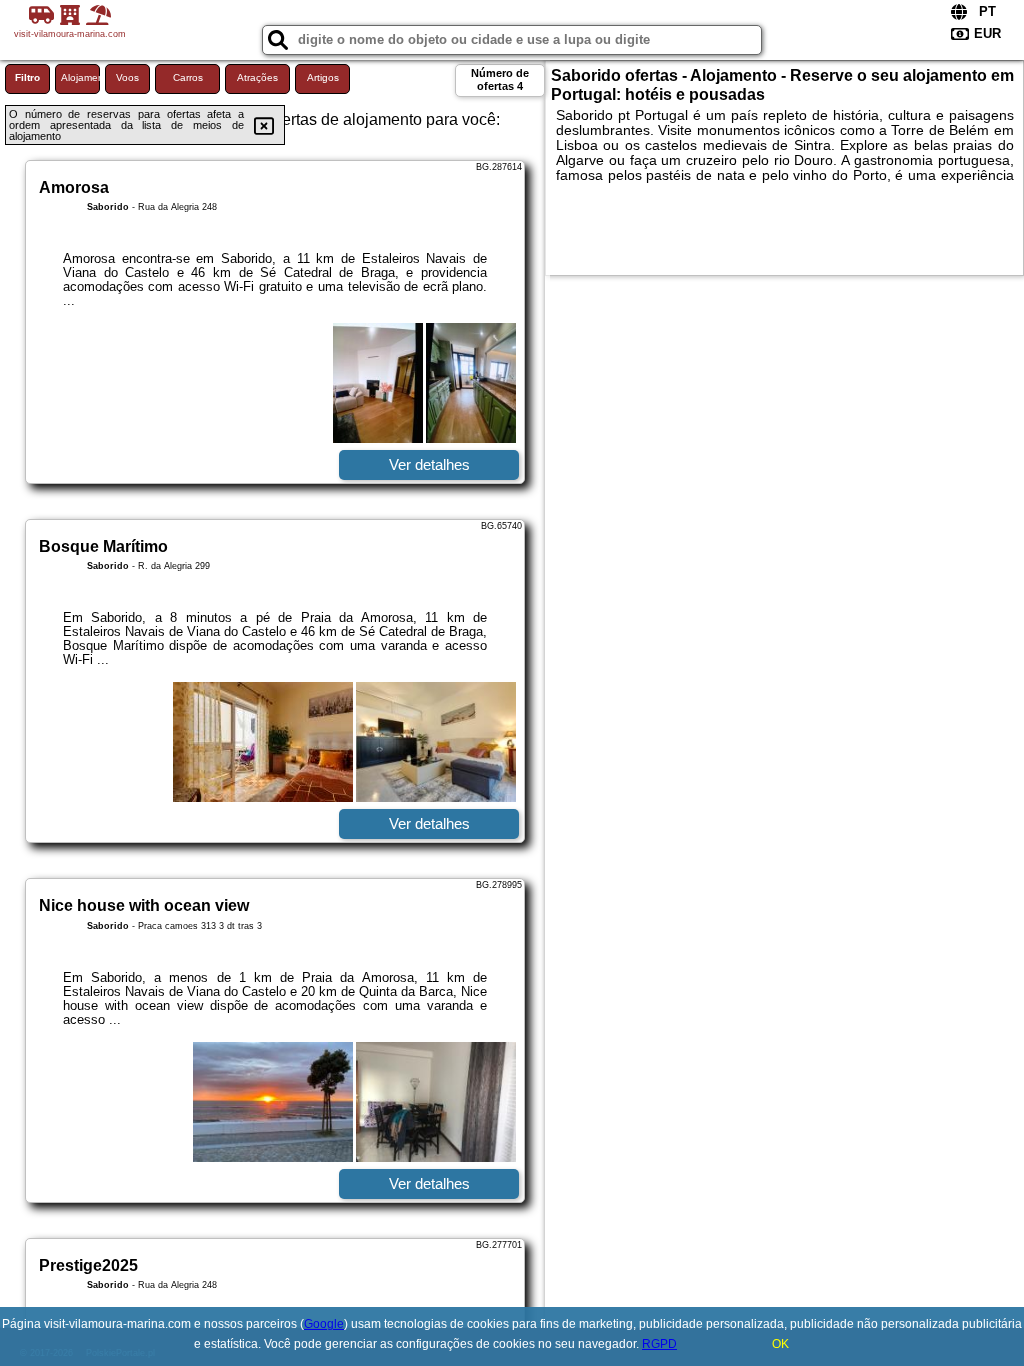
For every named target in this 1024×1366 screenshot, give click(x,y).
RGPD (659, 1344)
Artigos (323, 77)
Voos (127, 77)
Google (324, 1324)
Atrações (257, 77)
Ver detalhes (429, 464)
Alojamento (80, 77)
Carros (188, 77)
